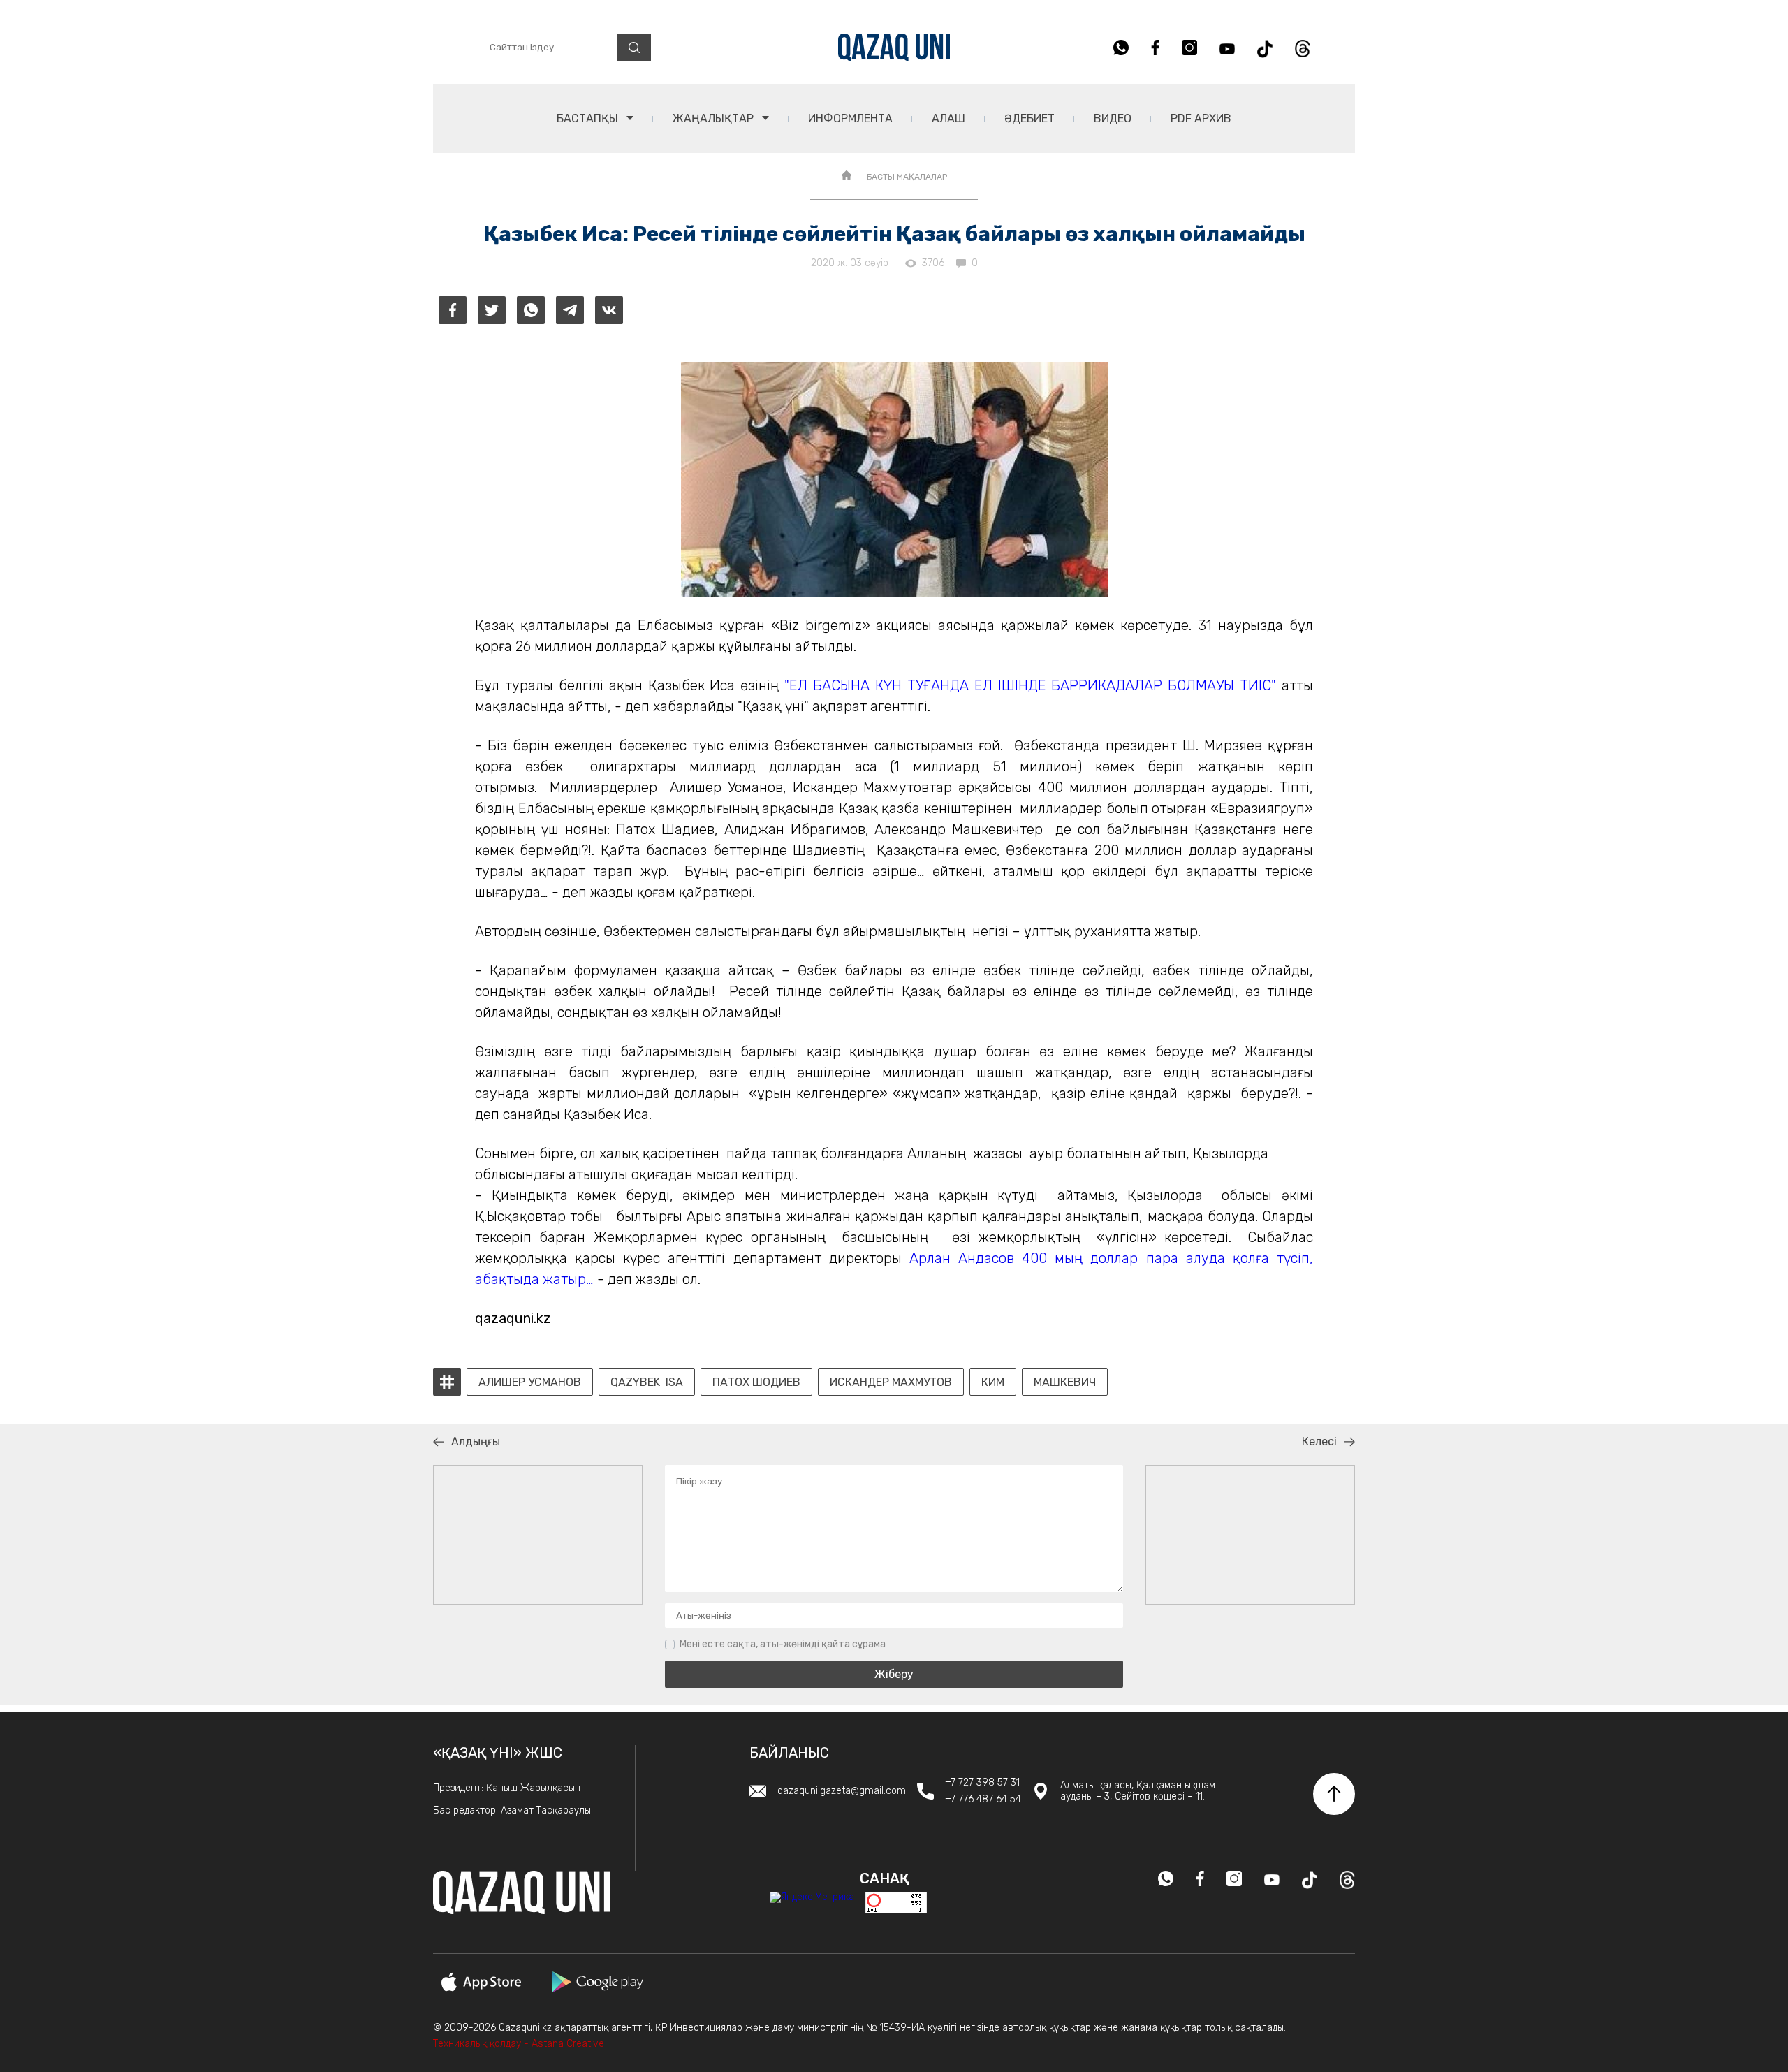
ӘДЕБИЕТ (1029, 118)
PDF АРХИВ (1201, 118)
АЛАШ (948, 118)
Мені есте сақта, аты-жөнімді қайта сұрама (783, 1644)
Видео (1113, 118)
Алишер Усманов (530, 1382)
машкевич (1065, 1382)
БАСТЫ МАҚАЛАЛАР (907, 177)
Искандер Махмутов (891, 1382)
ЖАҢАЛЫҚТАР (715, 118)
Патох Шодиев (756, 1382)
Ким (993, 1382)
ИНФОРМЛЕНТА (850, 118)
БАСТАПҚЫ (589, 118)
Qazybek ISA (647, 1382)
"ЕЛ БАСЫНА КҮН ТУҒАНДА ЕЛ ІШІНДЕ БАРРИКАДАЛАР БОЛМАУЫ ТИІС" (1030, 685)
